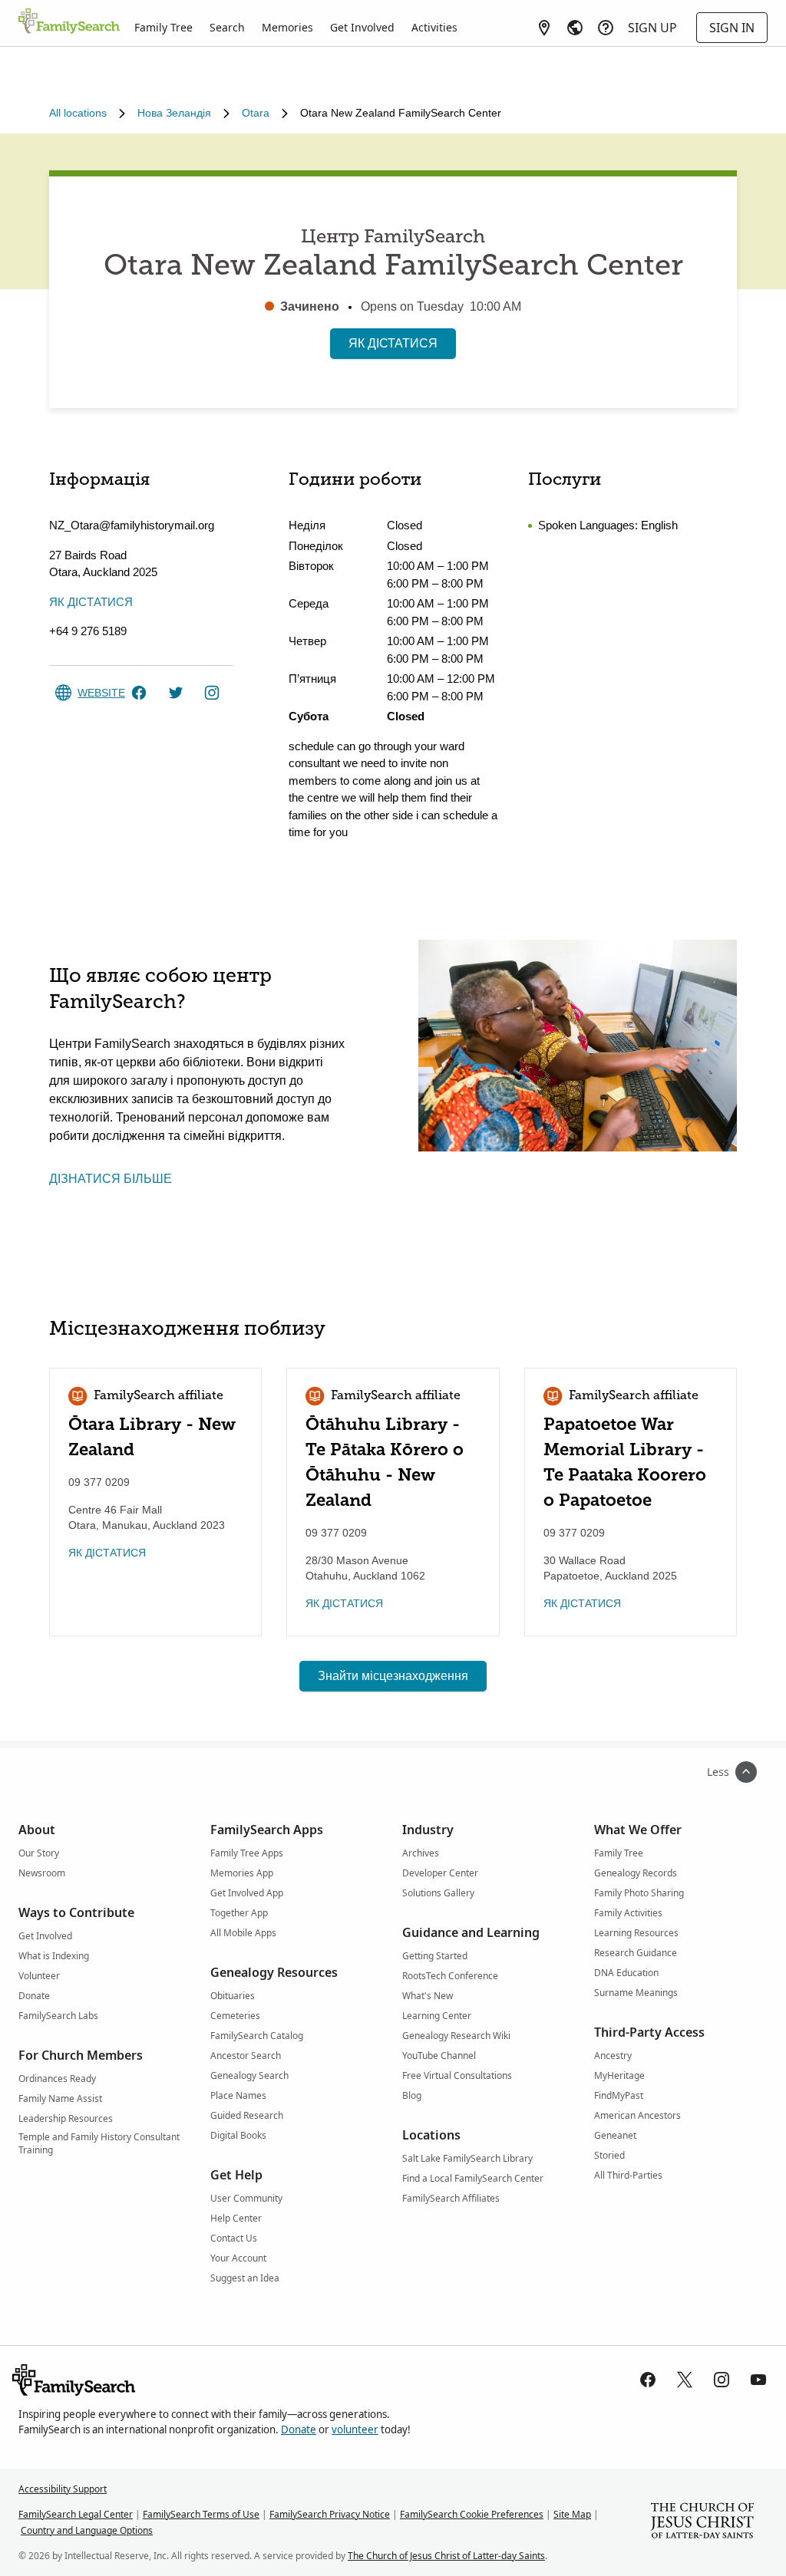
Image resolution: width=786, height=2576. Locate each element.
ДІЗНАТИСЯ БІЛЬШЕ (111, 1179)
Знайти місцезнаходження (393, 1676)
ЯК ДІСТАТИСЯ (393, 343)
